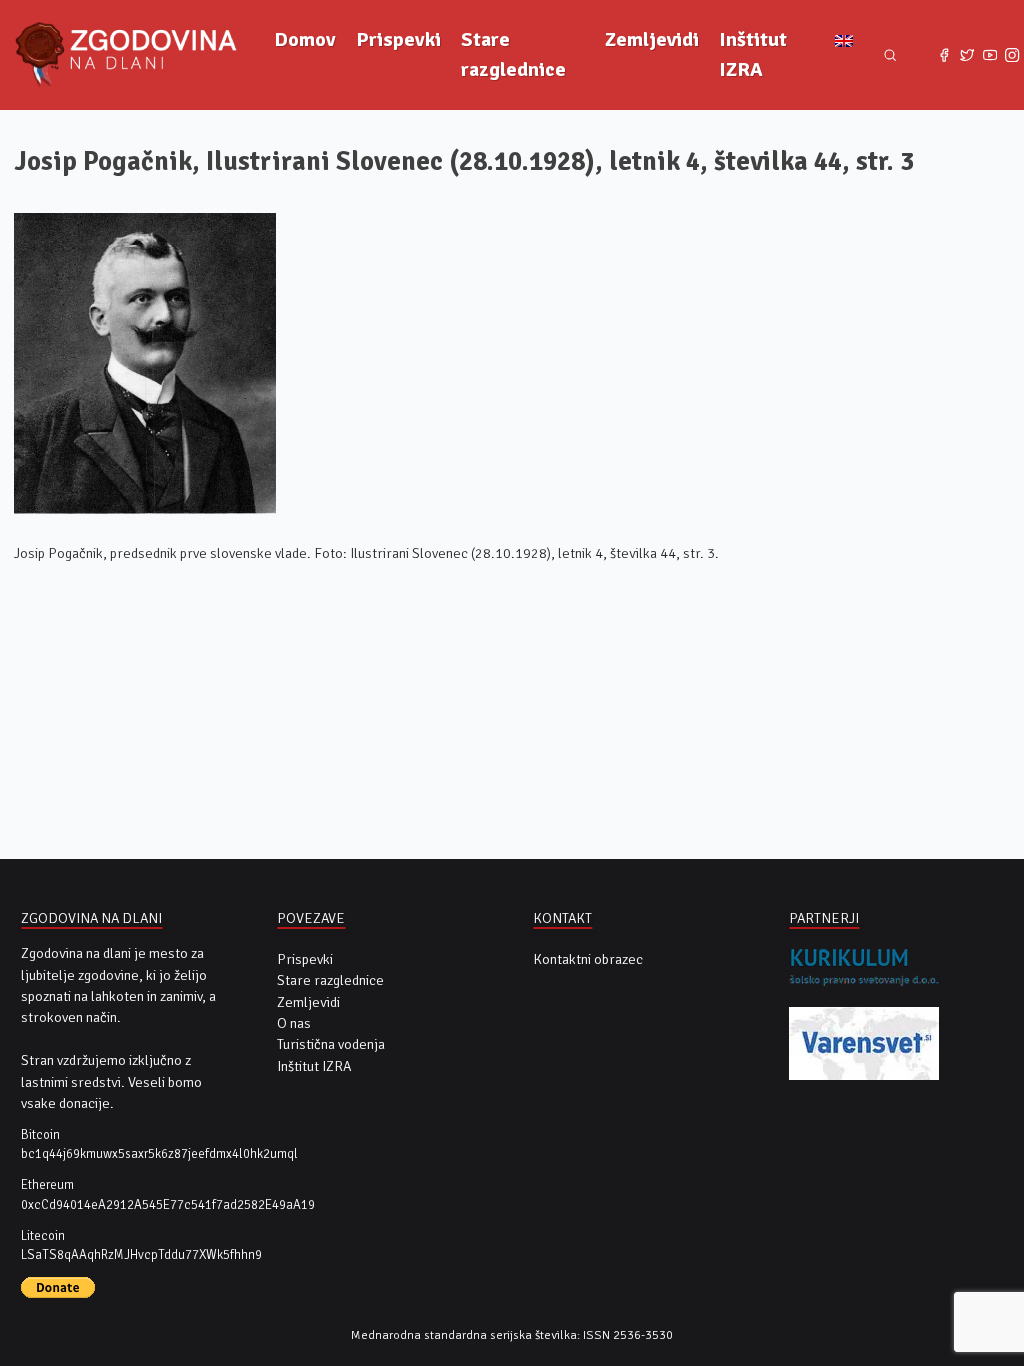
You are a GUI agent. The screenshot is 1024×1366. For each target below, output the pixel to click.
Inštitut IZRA (753, 54)
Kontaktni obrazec (588, 959)
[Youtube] (989, 55)
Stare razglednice (513, 54)
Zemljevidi (652, 39)
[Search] (890, 55)
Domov (305, 39)
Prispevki (398, 39)
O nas (294, 1023)
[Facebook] (944, 55)
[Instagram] (1012, 55)
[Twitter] (967, 55)
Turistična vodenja (331, 1044)
